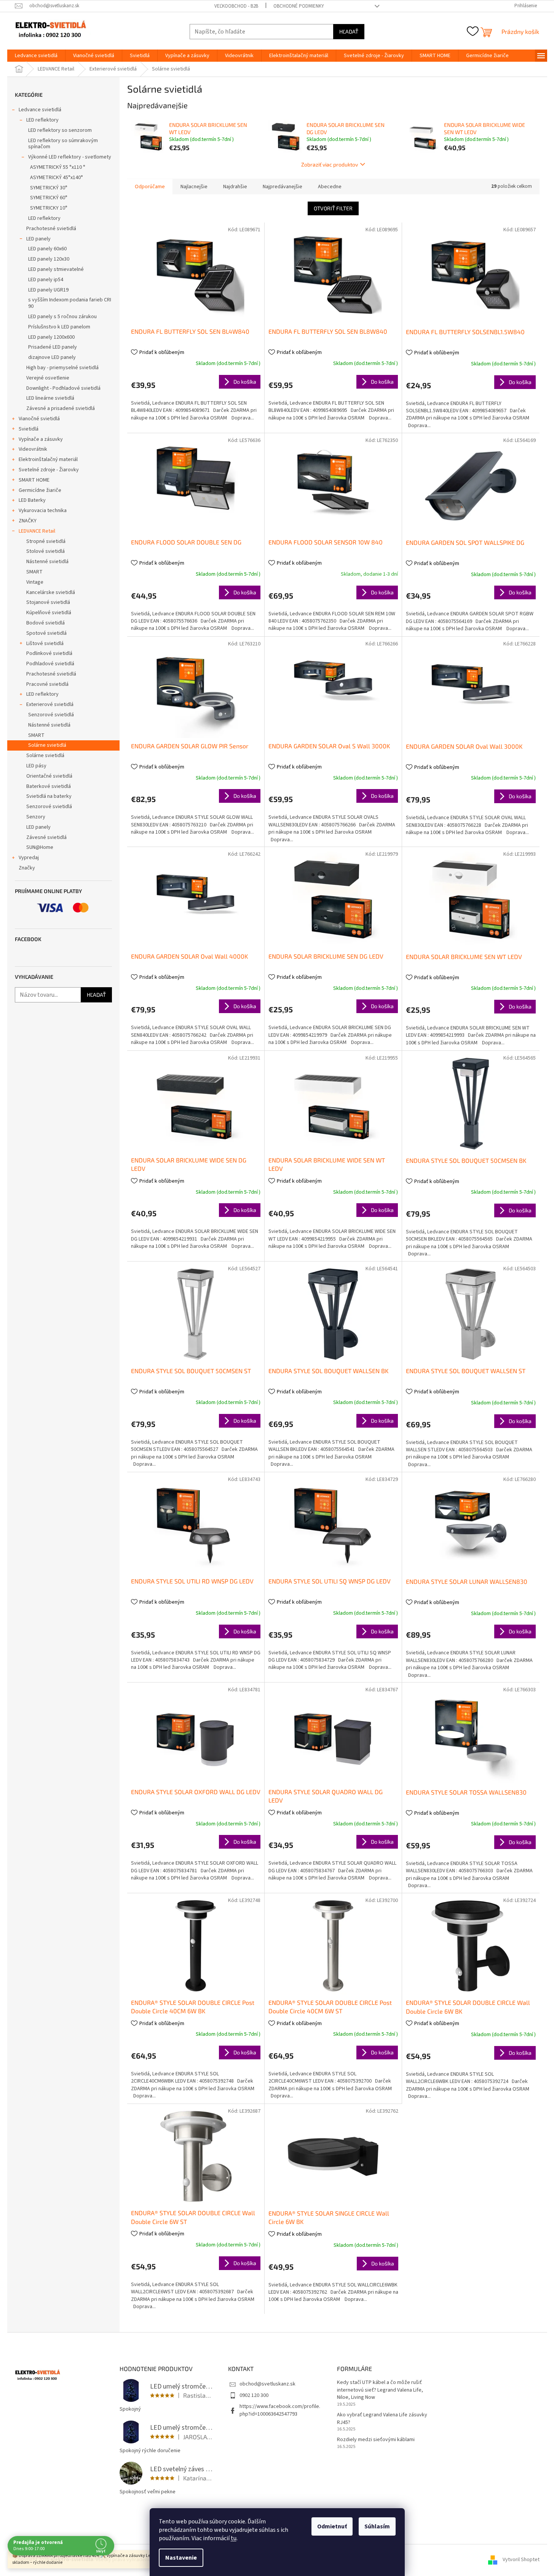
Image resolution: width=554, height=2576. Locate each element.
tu (234, 2538)
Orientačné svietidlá (49, 776)
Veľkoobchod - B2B (236, 6)
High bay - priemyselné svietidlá (62, 368)
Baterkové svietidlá (49, 786)
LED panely (38, 239)
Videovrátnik (33, 449)
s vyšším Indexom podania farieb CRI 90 (70, 303)
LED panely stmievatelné (56, 269)
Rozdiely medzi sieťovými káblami (376, 2440)
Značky (27, 868)
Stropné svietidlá (46, 541)
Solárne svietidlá (47, 745)
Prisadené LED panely (53, 347)
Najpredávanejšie (283, 187)
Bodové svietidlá (46, 623)
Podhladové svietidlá (50, 664)
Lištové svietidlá (45, 644)
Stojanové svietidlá (48, 602)
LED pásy (36, 766)
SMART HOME (34, 480)
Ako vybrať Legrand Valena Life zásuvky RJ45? (382, 2419)
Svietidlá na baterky (49, 796)
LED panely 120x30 (49, 259)
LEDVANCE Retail (37, 531)
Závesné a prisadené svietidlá (61, 408)
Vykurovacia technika (43, 511)
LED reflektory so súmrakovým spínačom (63, 144)
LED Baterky (32, 500)
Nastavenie (181, 2558)
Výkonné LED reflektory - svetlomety (70, 157)
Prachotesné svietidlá (51, 229)
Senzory (36, 817)
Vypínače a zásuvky (41, 439)
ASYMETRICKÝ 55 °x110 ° (58, 167)
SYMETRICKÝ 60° (49, 198)
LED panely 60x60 (47, 249)
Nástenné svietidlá (47, 562)
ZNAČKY (28, 521)
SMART (34, 572)
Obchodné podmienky (299, 6)
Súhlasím (377, 2526)
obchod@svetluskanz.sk (267, 2384)
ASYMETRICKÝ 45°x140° (57, 178)
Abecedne (330, 187)
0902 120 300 (254, 2395)
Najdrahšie (235, 187)
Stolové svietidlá (46, 551)
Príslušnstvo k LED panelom (59, 327)
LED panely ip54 (46, 280)
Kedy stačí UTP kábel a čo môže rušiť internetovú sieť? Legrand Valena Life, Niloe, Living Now (380, 2390)
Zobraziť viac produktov (330, 164)
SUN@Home (40, 847)
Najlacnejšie (194, 187)
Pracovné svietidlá (47, 684)
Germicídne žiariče (40, 490)
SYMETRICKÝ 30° (49, 188)
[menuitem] (36, 56)
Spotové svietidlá (46, 633)
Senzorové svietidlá (51, 715)
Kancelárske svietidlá (51, 592)
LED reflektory (42, 120)
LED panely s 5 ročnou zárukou (62, 317)
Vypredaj (29, 858)
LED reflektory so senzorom (60, 130)
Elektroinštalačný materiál (48, 459)
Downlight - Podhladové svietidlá (63, 388)
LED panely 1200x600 (51, 337)
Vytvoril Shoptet (521, 2560)
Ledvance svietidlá (40, 110)
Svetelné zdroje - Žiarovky (49, 470)
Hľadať (349, 31)
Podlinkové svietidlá (49, 653)
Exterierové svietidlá (50, 704)
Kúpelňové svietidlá (49, 613)
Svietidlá (29, 429)
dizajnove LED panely (52, 357)
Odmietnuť (332, 2526)
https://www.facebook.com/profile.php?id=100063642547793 (280, 2410)
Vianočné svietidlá (39, 419)
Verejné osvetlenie (48, 378)
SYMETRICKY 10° (49, 208)
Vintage (35, 582)
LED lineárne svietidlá (50, 398)
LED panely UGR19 (48, 290)
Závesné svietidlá (46, 837)
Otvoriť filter (333, 208)
